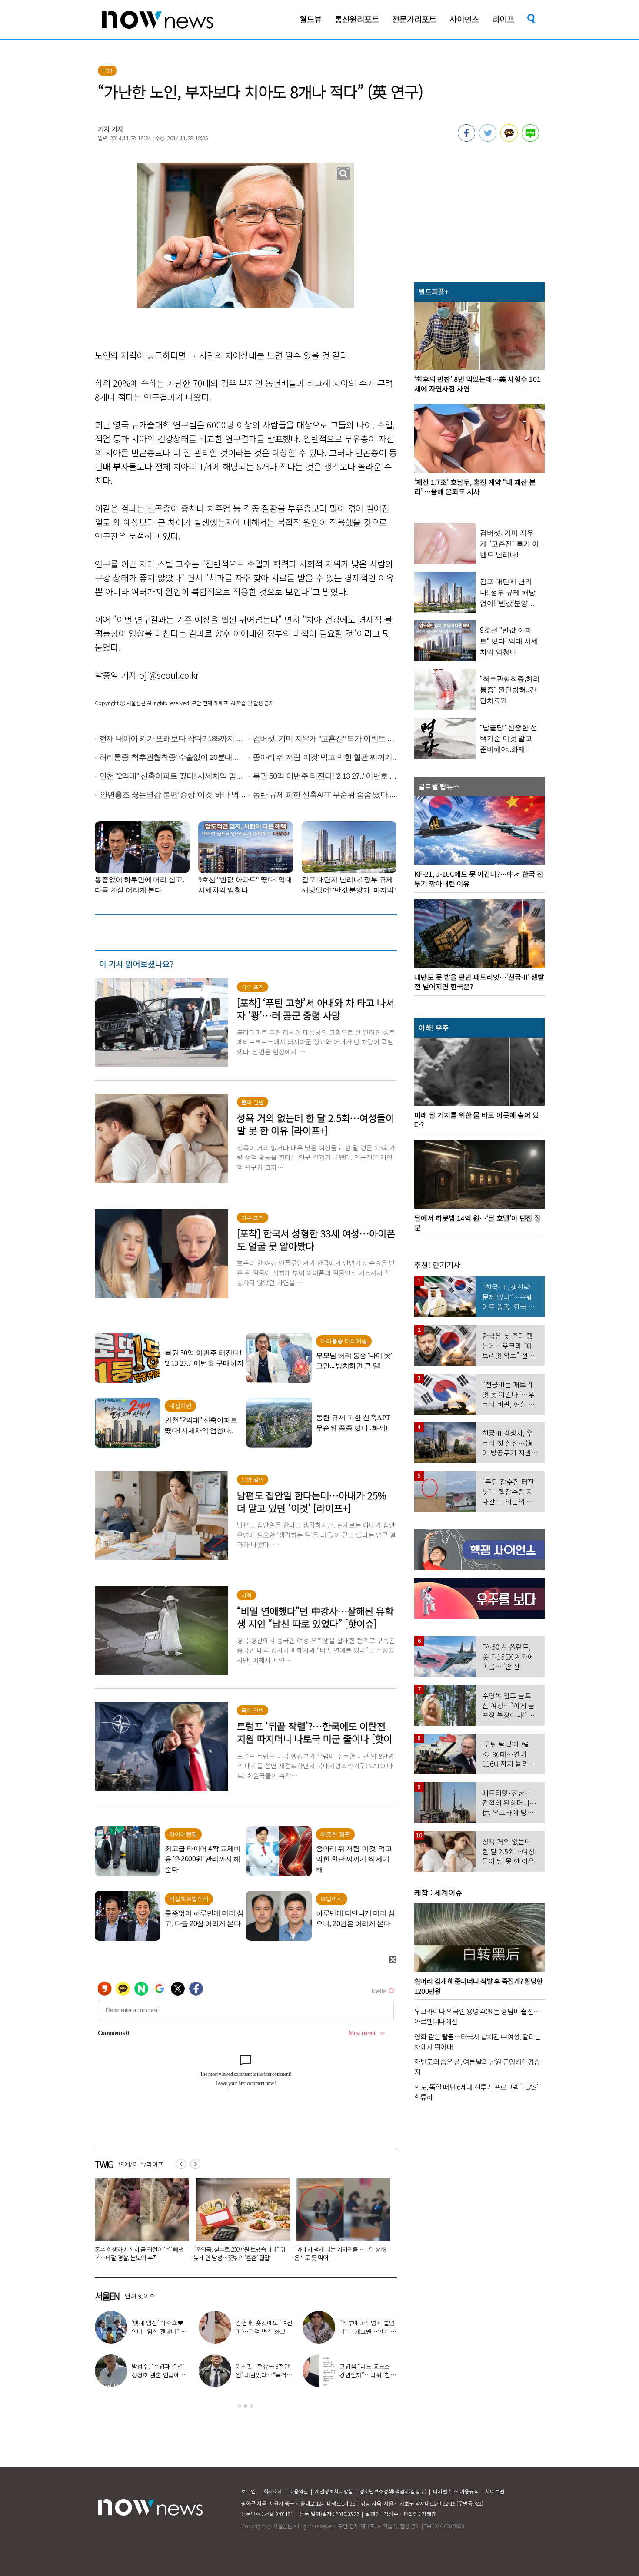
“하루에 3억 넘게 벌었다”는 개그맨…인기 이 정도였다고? (368, 2331)
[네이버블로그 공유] (530, 139)
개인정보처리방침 (334, 2491)
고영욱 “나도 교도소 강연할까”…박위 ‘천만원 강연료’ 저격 (368, 2375)
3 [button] (252, 2406)
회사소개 (273, 2491)
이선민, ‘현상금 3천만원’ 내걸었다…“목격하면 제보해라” (264, 2375)
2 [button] (246, 2406)
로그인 (248, 2491)
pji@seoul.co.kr (169, 675)
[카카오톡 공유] (509, 139)
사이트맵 (495, 2491)
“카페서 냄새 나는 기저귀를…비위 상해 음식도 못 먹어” (138, 2253)
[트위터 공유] (488, 139)
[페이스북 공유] (466, 139)
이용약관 (299, 2491)
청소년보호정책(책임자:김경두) (393, 2491)
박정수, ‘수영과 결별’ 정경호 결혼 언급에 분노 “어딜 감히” (159, 2375)
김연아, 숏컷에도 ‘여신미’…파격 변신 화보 (264, 2327)
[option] (139, 2223)
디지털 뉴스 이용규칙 (456, 2491)
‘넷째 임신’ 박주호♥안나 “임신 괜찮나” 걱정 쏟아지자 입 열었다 (159, 2331)
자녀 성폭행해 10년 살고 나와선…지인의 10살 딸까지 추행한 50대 (238, 2253)
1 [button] (240, 2406)
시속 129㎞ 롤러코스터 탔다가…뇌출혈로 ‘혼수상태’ (340, 2253)
